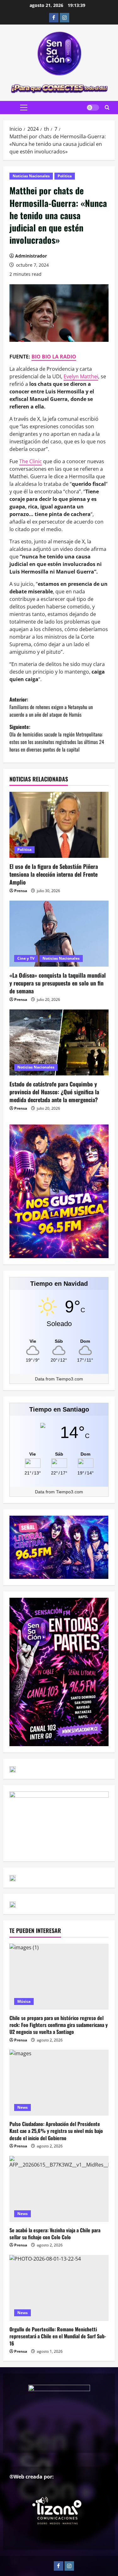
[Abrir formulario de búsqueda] (107, 108)
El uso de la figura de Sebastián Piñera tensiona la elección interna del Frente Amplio (54, 874)
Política (65, 176)
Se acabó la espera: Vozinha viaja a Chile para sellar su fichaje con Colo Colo (55, 2234)
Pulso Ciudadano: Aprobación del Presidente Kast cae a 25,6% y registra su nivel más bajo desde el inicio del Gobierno (56, 2131)
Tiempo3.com (70, 1379)
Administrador (31, 256)
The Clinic (31, 461)
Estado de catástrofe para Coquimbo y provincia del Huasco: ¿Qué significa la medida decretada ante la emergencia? (54, 1092)
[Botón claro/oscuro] (93, 108)
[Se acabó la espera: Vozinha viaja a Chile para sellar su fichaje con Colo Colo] (59, 2189)
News (22, 2107)
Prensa (21, 891)
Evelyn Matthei (81, 376)
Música (24, 2001)
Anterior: (51, 707)
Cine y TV (26, 958)
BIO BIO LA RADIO (54, 357)
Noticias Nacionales (31, 176)
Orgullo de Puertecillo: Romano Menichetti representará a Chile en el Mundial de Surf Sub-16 (58, 2336)
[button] (24, 108)
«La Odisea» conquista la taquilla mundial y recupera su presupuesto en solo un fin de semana (58, 983)
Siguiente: (57, 738)
